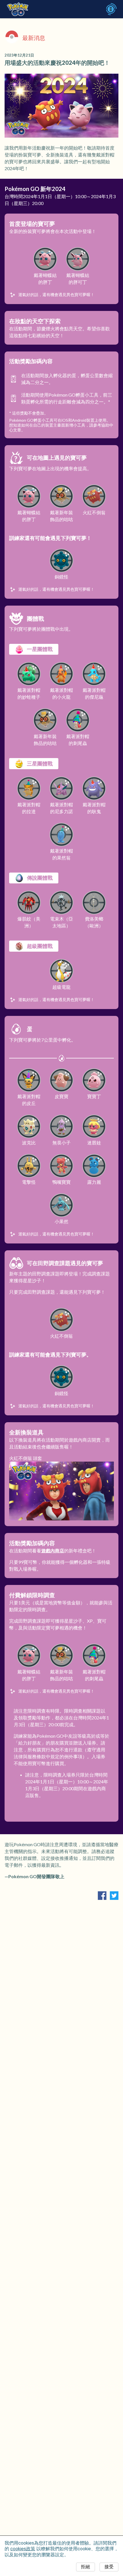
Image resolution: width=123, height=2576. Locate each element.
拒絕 (86, 2567)
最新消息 (34, 38)
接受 (109, 2567)
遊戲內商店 (53, 1551)
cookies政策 (23, 2549)
